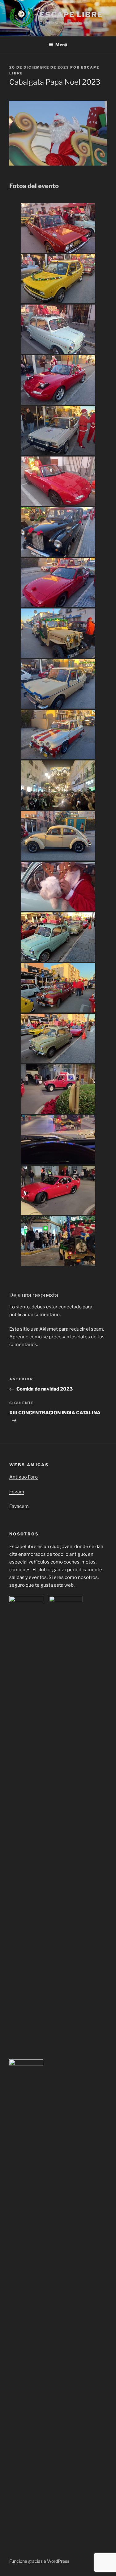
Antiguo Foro (24, 1477)
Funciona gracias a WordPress (39, 2561)
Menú (61, 45)
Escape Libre (71, 15)
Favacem (19, 1506)
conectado (70, 1307)
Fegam (17, 1492)
